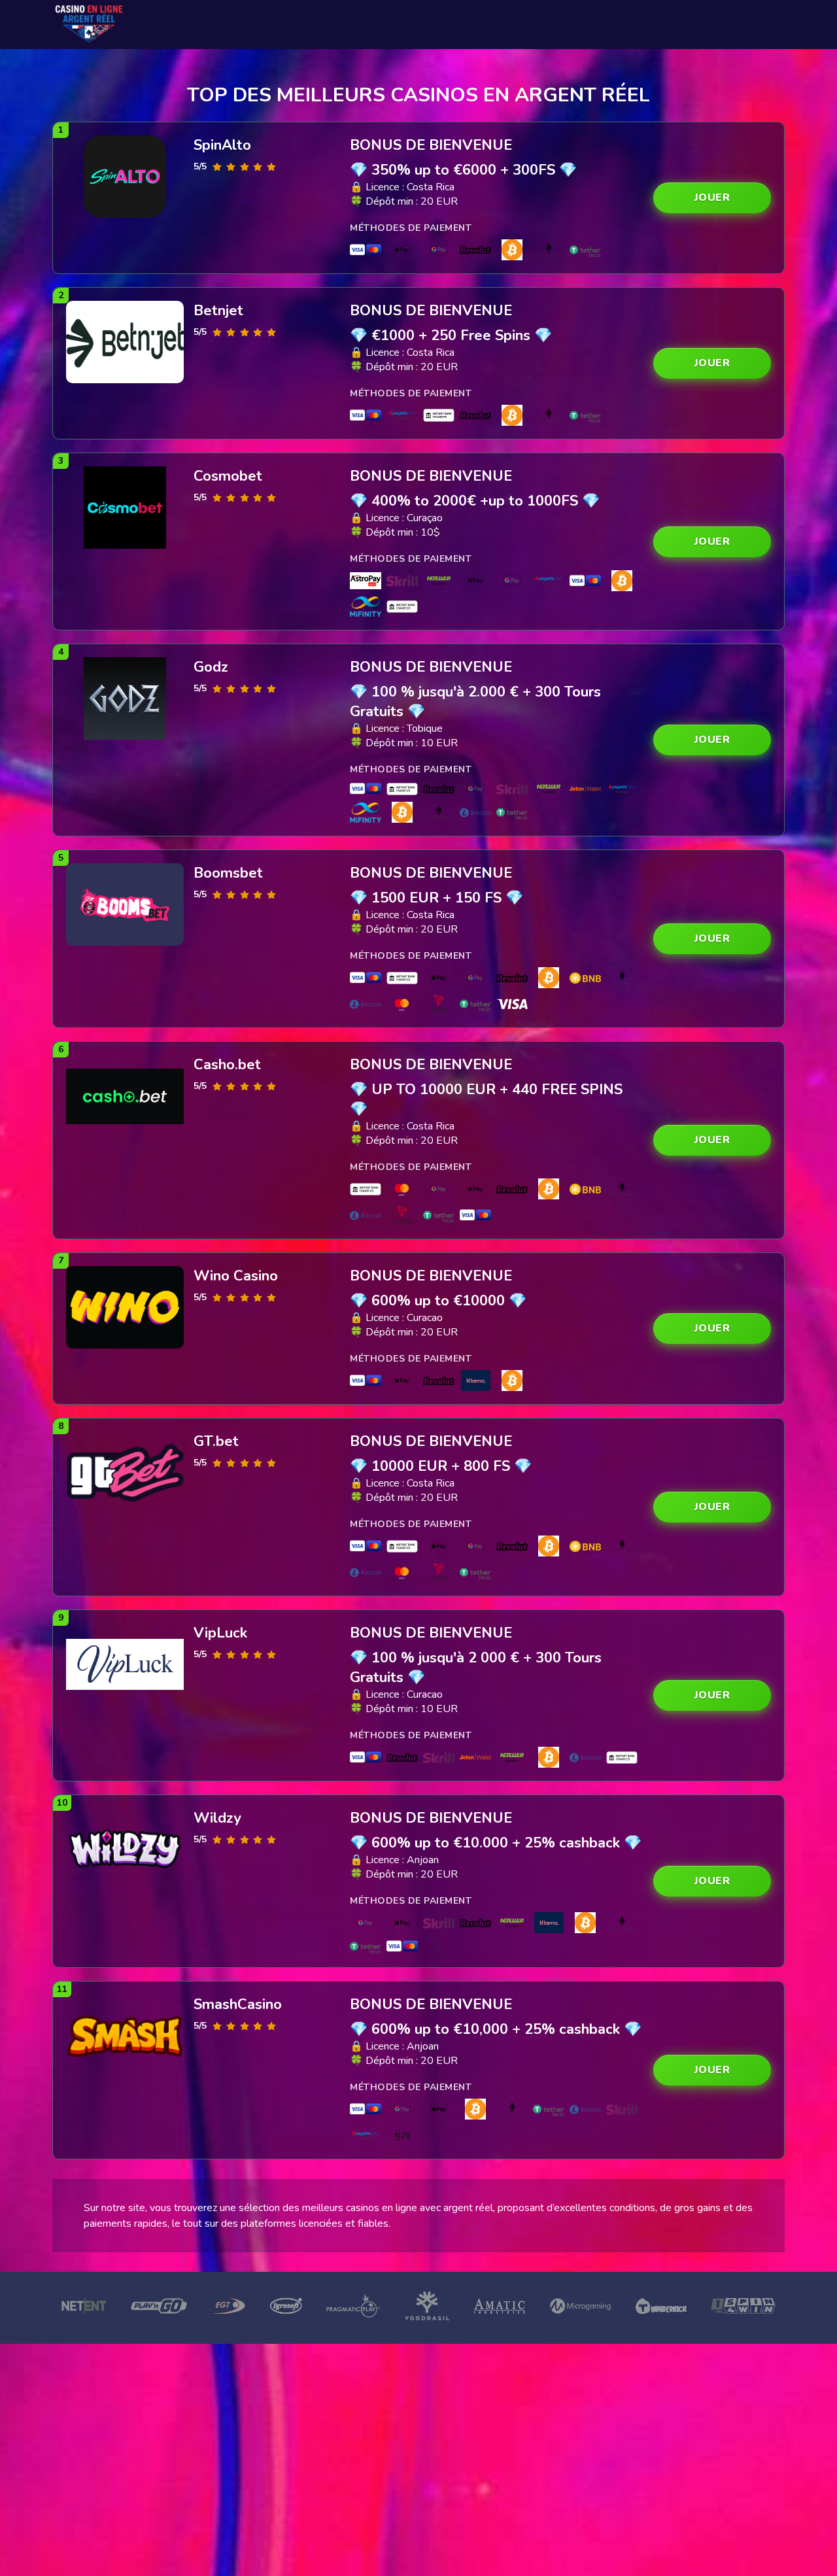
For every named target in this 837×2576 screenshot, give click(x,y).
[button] (712, 198)
